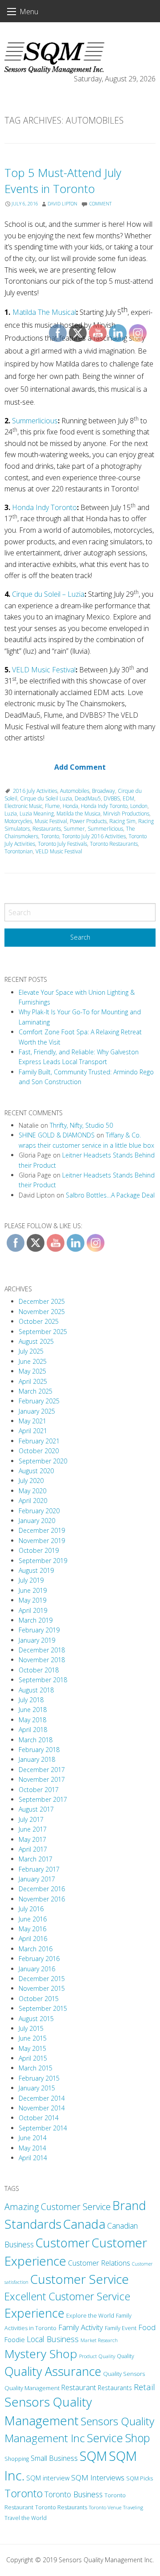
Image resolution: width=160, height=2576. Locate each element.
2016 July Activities (35, 791)
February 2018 (39, 1750)
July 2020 (31, 1481)
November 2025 (42, 1312)
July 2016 (31, 1909)
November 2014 (42, 2108)
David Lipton (62, 204)
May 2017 (32, 1839)
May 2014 (32, 2148)
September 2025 (43, 1332)
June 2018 (33, 1710)
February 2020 (39, 1511)
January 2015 (37, 2088)
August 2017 (36, 1809)
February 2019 (39, 1630)
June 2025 (33, 1361)
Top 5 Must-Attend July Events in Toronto (63, 181)
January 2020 (37, 1521)
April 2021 (33, 1431)
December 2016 (42, 1889)
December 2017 (42, 1770)
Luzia (11, 814)
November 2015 (42, 1988)
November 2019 (42, 1541)
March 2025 (36, 1391)
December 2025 (42, 1301)
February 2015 (39, 2078)
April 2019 (33, 1610)
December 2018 (42, 1650)
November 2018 (42, 1660)
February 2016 (39, 1959)
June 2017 (33, 1829)
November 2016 (42, 1899)
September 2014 (43, 2128)
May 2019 (32, 1600)
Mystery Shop (41, 2354)
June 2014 (33, 2138)
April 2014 (33, 2158)
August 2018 (36, 1690)
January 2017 (37, 1879)
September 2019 (43, 1561)
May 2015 (32, 2048)
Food (147, 2327)
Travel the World (26, 2518)
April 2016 (33, 1939)
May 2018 (32, 1720)
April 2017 (33, 1849)
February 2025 (39, 1401)
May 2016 (32, 1929)
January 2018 (37, 1759)
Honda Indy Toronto (44, 507)
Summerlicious (35, 421)
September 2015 (43, 2008)
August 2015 (36, 2019)
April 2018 (33, 1730)
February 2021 (39, 1441)
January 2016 (37, 1969)
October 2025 (39, 1321)
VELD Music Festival (44, 670)
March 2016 (36, 1949)
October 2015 (39, 1999)
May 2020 (32, 1491)
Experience (34, 2313)
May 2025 (32, 1371)
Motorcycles (18, 821)
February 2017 (39, 1869)
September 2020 (43, 1461)
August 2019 (36, 1570)
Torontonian (19, 851)
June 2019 (33, 1590)
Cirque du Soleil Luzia (46, 798)
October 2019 (39, 1550)
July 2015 (31, 2028)
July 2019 (31, 1580)
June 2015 (33, 2038)
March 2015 (36, 2068)
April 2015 (33, 2058)
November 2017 (42, 1779)
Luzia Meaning (37, 814)
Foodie (15, 2339)
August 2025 (36, 1341)
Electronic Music (23, 806)
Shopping (17, 2459)
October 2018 (39, 1670)
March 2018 (36, 1740)
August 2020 (36, 1471)
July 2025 (31, 1351)
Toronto (24, 2493)
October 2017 (39, 1790)
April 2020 (33, 1501)
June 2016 (33, 1919)
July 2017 (31, 1819)
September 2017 (43, 1799)
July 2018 (31, 1700)
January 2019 (37, 1640)
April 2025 (33, 1381)
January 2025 (37, 1411)
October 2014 (39, 2118)
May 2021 (32, 1421)
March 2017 (36, 1859)
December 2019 (42, 1530)
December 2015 (42, 1979)
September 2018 (43, 1680)
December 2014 (42, 2098)
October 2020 (39, 1451)
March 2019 (36, 1620)
